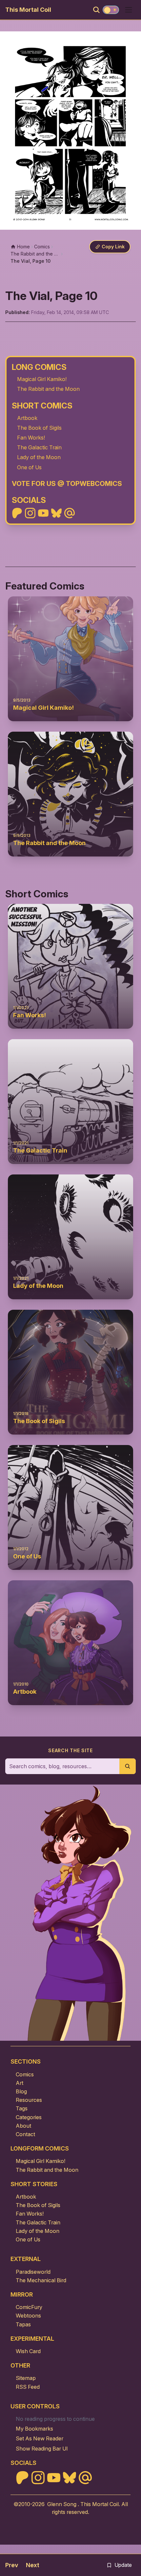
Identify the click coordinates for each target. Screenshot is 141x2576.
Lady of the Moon (39, 457)
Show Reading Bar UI (42, 2449)
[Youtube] (43, 513)
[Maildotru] (70, 513)
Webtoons (28, 2316)
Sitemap (26, 2378)
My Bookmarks (34, 2429)
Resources (29, 2100)
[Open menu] (129, 10)
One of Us (29, 467)
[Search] (96, 10)
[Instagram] (30, 513)
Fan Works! (31, 438)
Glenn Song (62, 2504)
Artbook (27, 418)
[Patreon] (17, 513)
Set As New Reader (40, 2438)
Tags (22, 2108)
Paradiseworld (33, 2272)
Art (20, 2083)
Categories (29, 2117)
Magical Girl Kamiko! (42, 379)
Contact (25, 2134)
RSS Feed (28, 2387)
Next (33, 2565)
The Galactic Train (39, 447)
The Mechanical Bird (41, 2280)
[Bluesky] (56, 513)
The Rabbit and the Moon (48, 389)
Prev (12, 2565)
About (23, 2126)
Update (123, 2565)
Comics (25, 2074)
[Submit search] (128, 1766)
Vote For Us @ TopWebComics (67, 483)
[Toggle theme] (111, 10)
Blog (21, 2091)
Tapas (23, 2324)
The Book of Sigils (39, 428)
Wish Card (28, 2351)
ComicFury (29, 2307)
